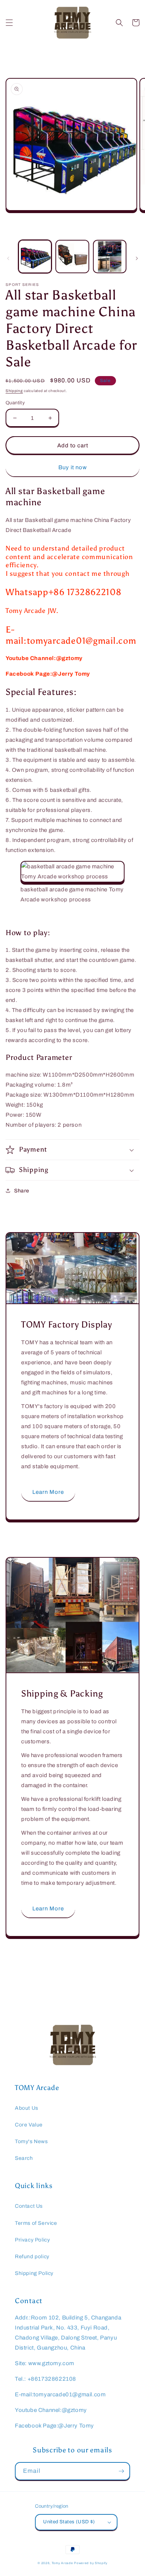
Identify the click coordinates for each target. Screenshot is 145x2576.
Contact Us (29, 2206)
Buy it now (73, 467)
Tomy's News (31, 2141)
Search (24, 2158)
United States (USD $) (69, 2522)
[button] (9, 23)
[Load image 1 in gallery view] (35, 257)
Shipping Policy (34, 2273)
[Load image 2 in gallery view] (72, 257)
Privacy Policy (32, 2240)
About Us (27, 2108)
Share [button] (22, 1191)
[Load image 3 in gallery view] (110, 257)
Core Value (29, 2125)
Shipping (14, 391)
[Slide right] (137, 258)
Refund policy (32, 2257)
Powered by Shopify (91, 2563)
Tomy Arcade (63, 2563)
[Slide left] (8, 258)
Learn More (48, 1492)
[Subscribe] (121, 2471)
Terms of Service (36, 2223)
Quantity (15, 403)
